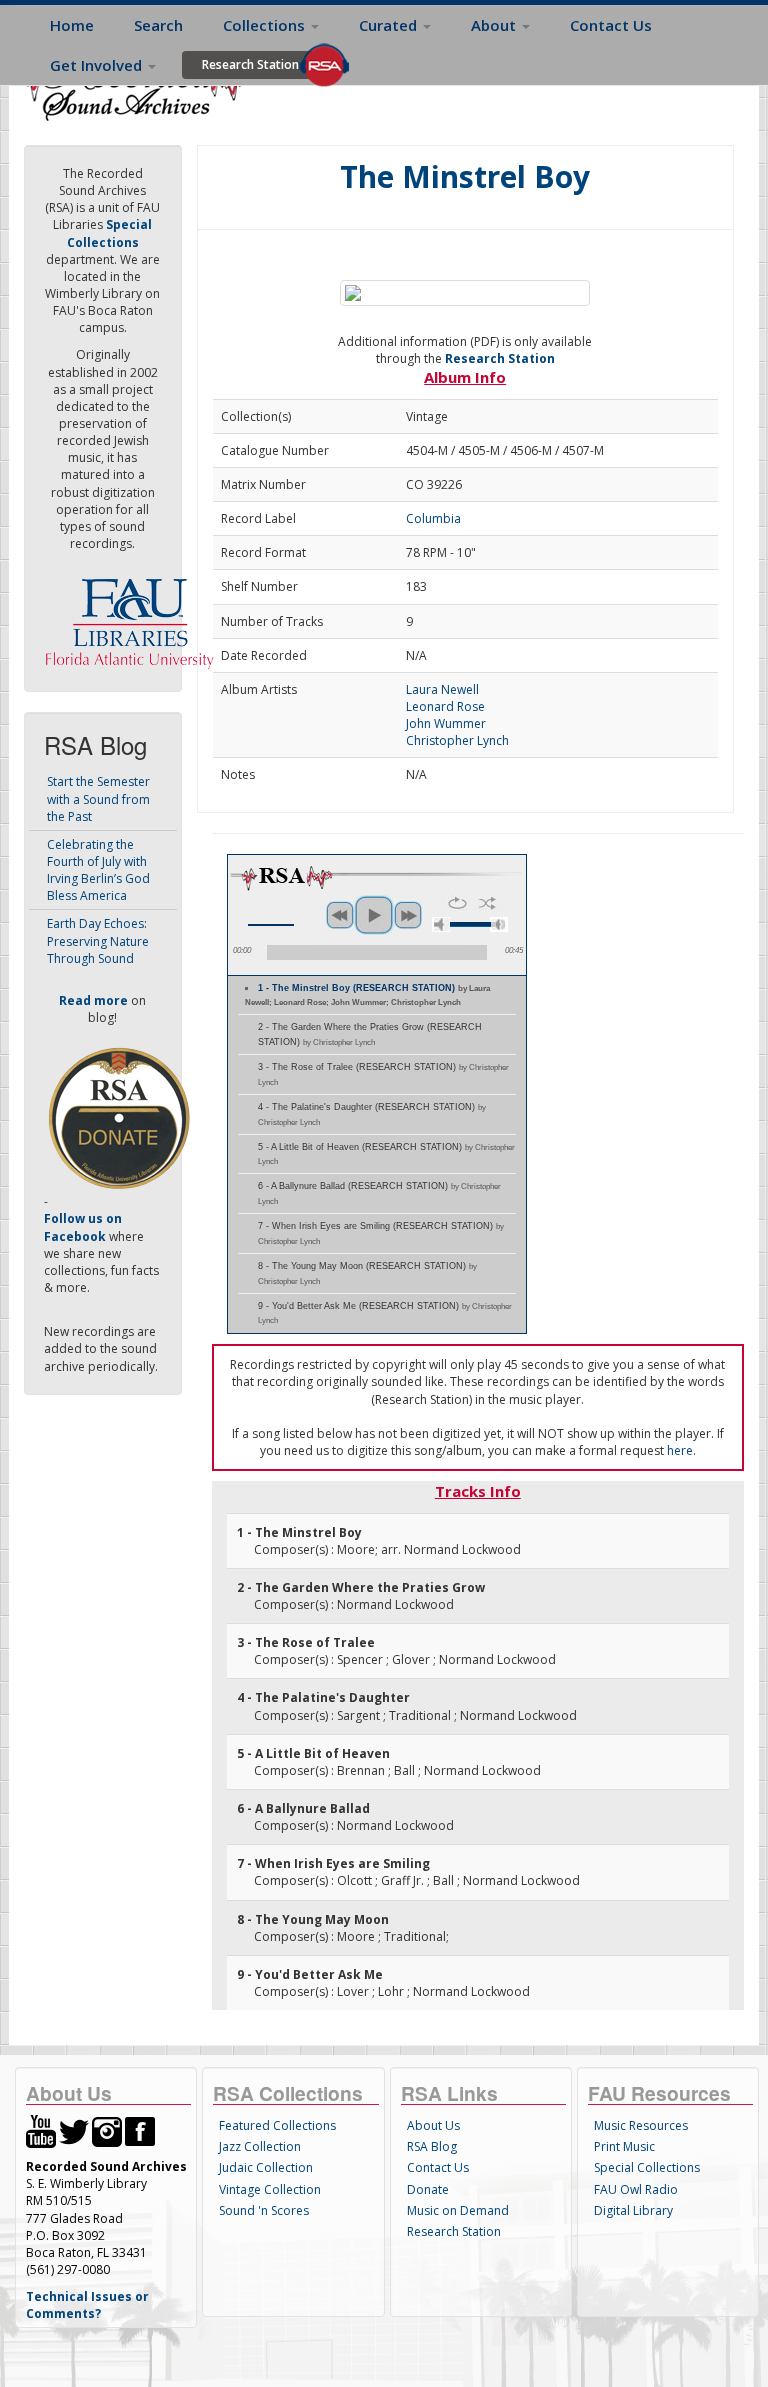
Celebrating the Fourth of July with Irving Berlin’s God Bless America (98, 870)
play (374, 915)
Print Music (624, 2146)
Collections (266, 25)
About (495, 25)
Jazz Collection (260, 2146)
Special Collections (647, 2167)
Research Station (250, 64)
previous (340, 915)
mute (441, 924)
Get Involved (98, 65)
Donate (428, 2189)
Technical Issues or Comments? (87, 2305)
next (408, 915)
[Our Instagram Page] (107, 2130)
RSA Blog (432, 2146)
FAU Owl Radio (636, 2189)
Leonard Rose (445, 706)
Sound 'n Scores (264, 2210)
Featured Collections (277, 2125)
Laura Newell (442, 689)
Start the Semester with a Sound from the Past (98, 798)
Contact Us (611, 25)
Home (72, 25)
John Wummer (446, 723)
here (680, 1450)
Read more (93, 1000)
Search (158, 25)
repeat (457, 903)
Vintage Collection (270, 2189)
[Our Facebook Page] (140, 2130)
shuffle (487, 903)
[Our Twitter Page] (74, 2130)
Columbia (433, 518)
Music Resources (641, 2125)
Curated (390, 25)
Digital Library (633, 2210)
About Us (433, 2125)
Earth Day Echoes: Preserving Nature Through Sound (98, 940)
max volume (499, 924)
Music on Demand (458, 2210)
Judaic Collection (266, 2167)
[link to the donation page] (119, 1117)
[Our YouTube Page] (41, 2130)
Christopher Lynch (457, 740)
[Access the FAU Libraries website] (134, 615)
